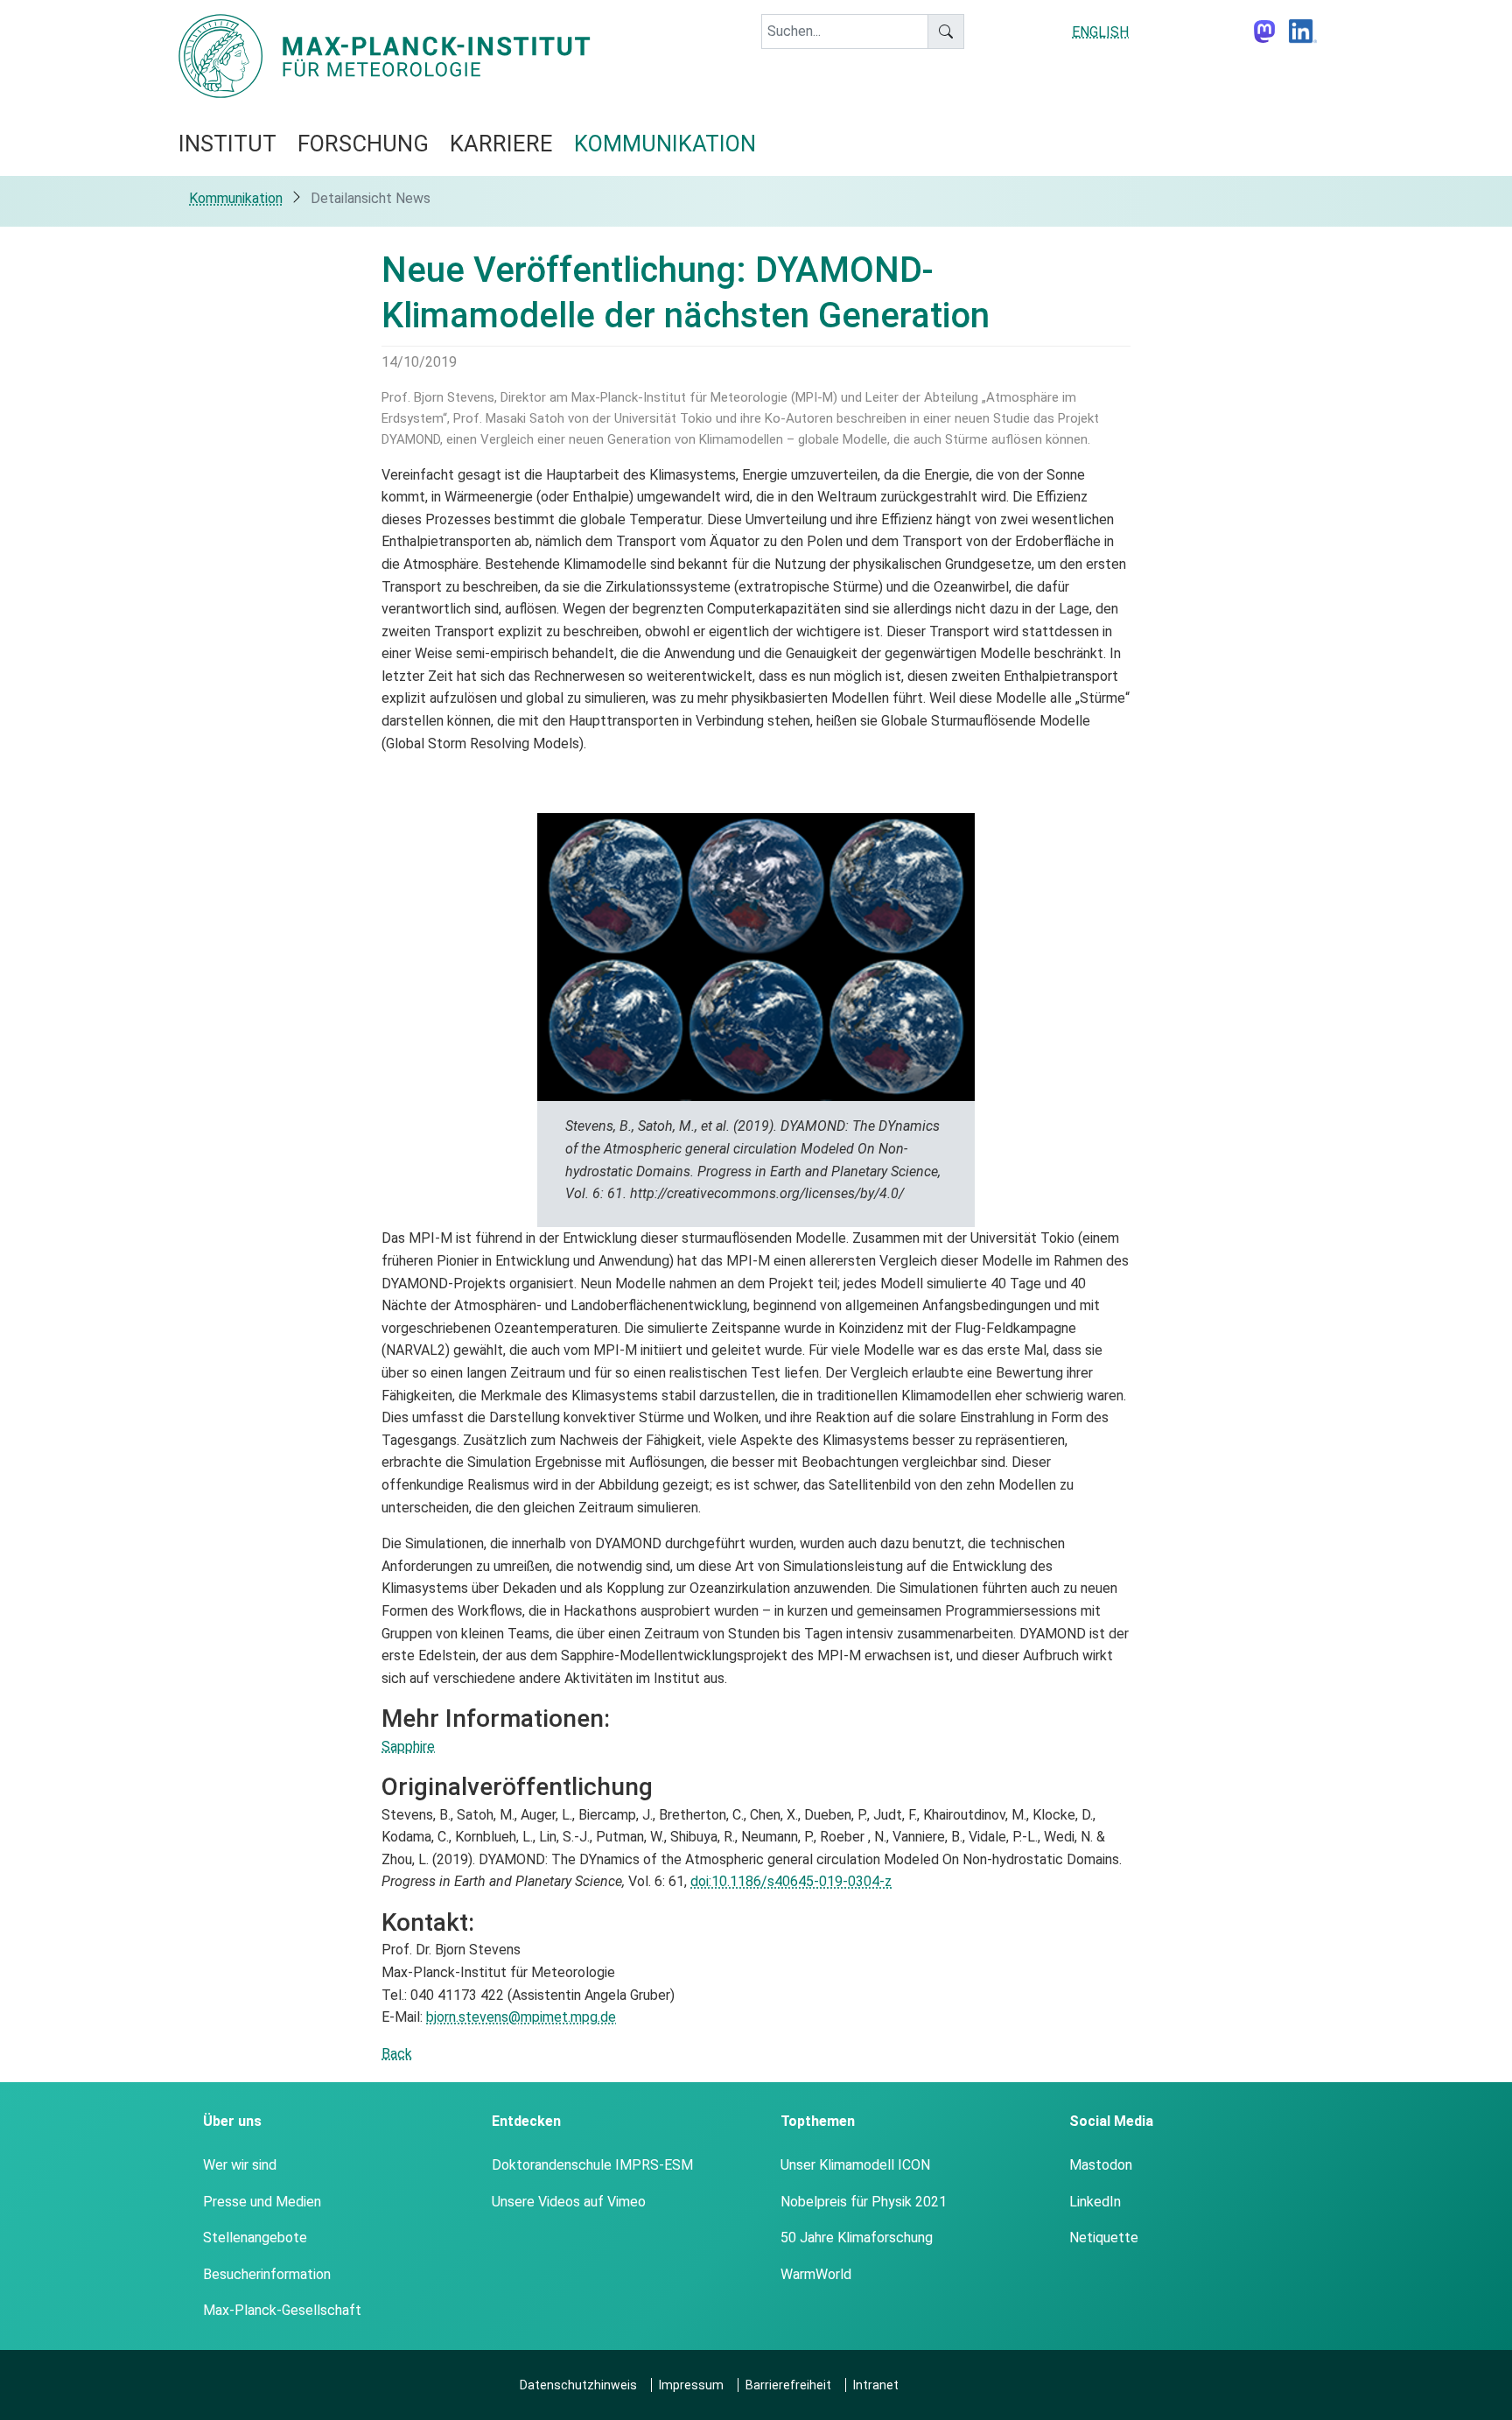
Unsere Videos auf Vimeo (569, 2202)
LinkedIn (1095, 2202)
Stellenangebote (255, 2238)
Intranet (876, 2385)
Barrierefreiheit (788, 2385)
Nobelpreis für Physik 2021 (864, 2202)
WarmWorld (816, 2274)
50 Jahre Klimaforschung (857, 2238)
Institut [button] (227, 144)
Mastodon (1101, 2165)
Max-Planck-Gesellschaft (282, 2310)
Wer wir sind (240, 2165)
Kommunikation (236, 198)
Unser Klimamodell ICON (855, 2165)
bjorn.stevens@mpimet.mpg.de (521, 2017)
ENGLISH (1100, 32)
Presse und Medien (262, 2202)
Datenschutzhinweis (578, 2385)
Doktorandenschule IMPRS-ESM (592, 2165)
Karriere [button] (501, 144)
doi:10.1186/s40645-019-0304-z (791, 1881)
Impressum (691, 2385)
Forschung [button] (363, 144)
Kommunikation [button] (665, 144)
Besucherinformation (267, 2274)
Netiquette (1104, 2238)
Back (397, 2054)
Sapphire (408, 1747)
